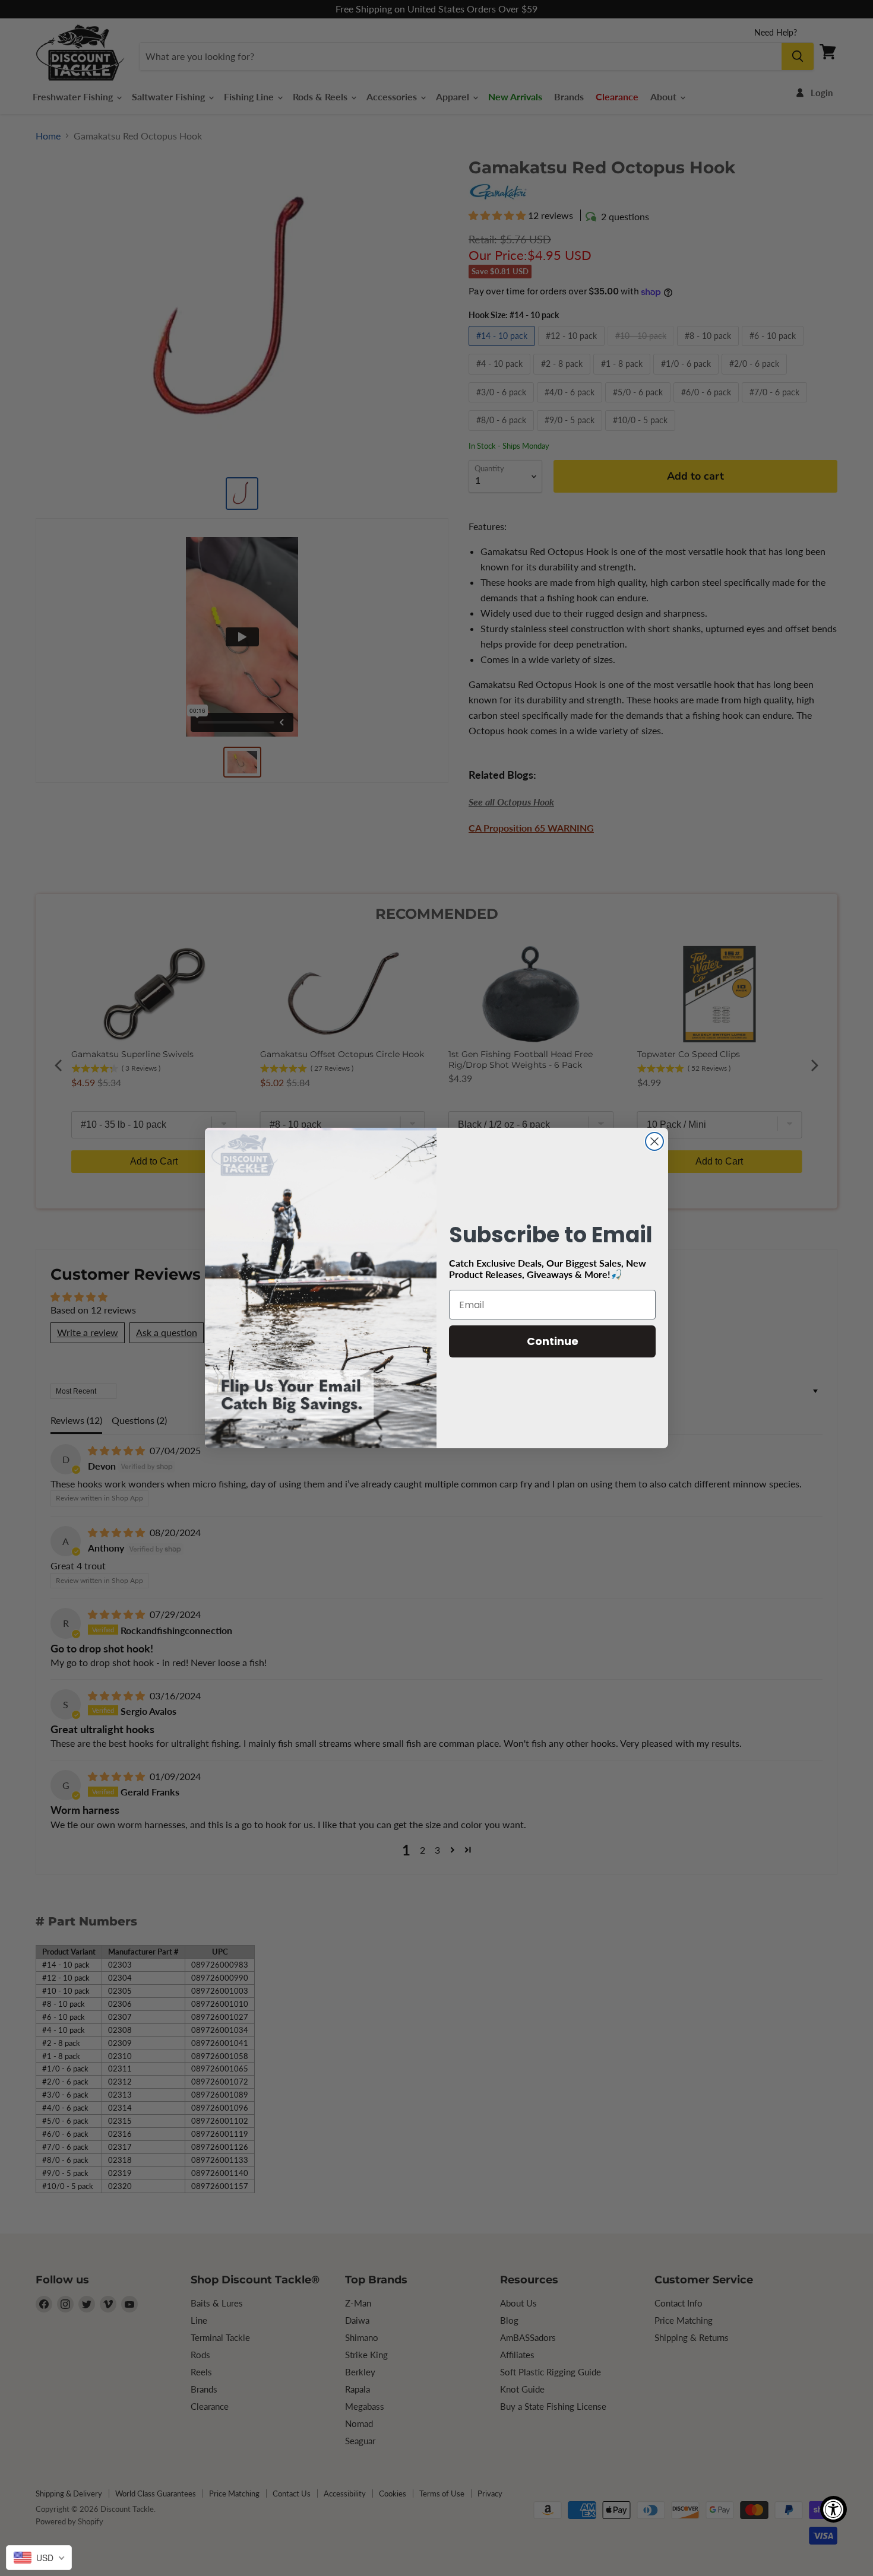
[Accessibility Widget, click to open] (834, 2509)
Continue (553, 1341)
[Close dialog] (654, 1141)
